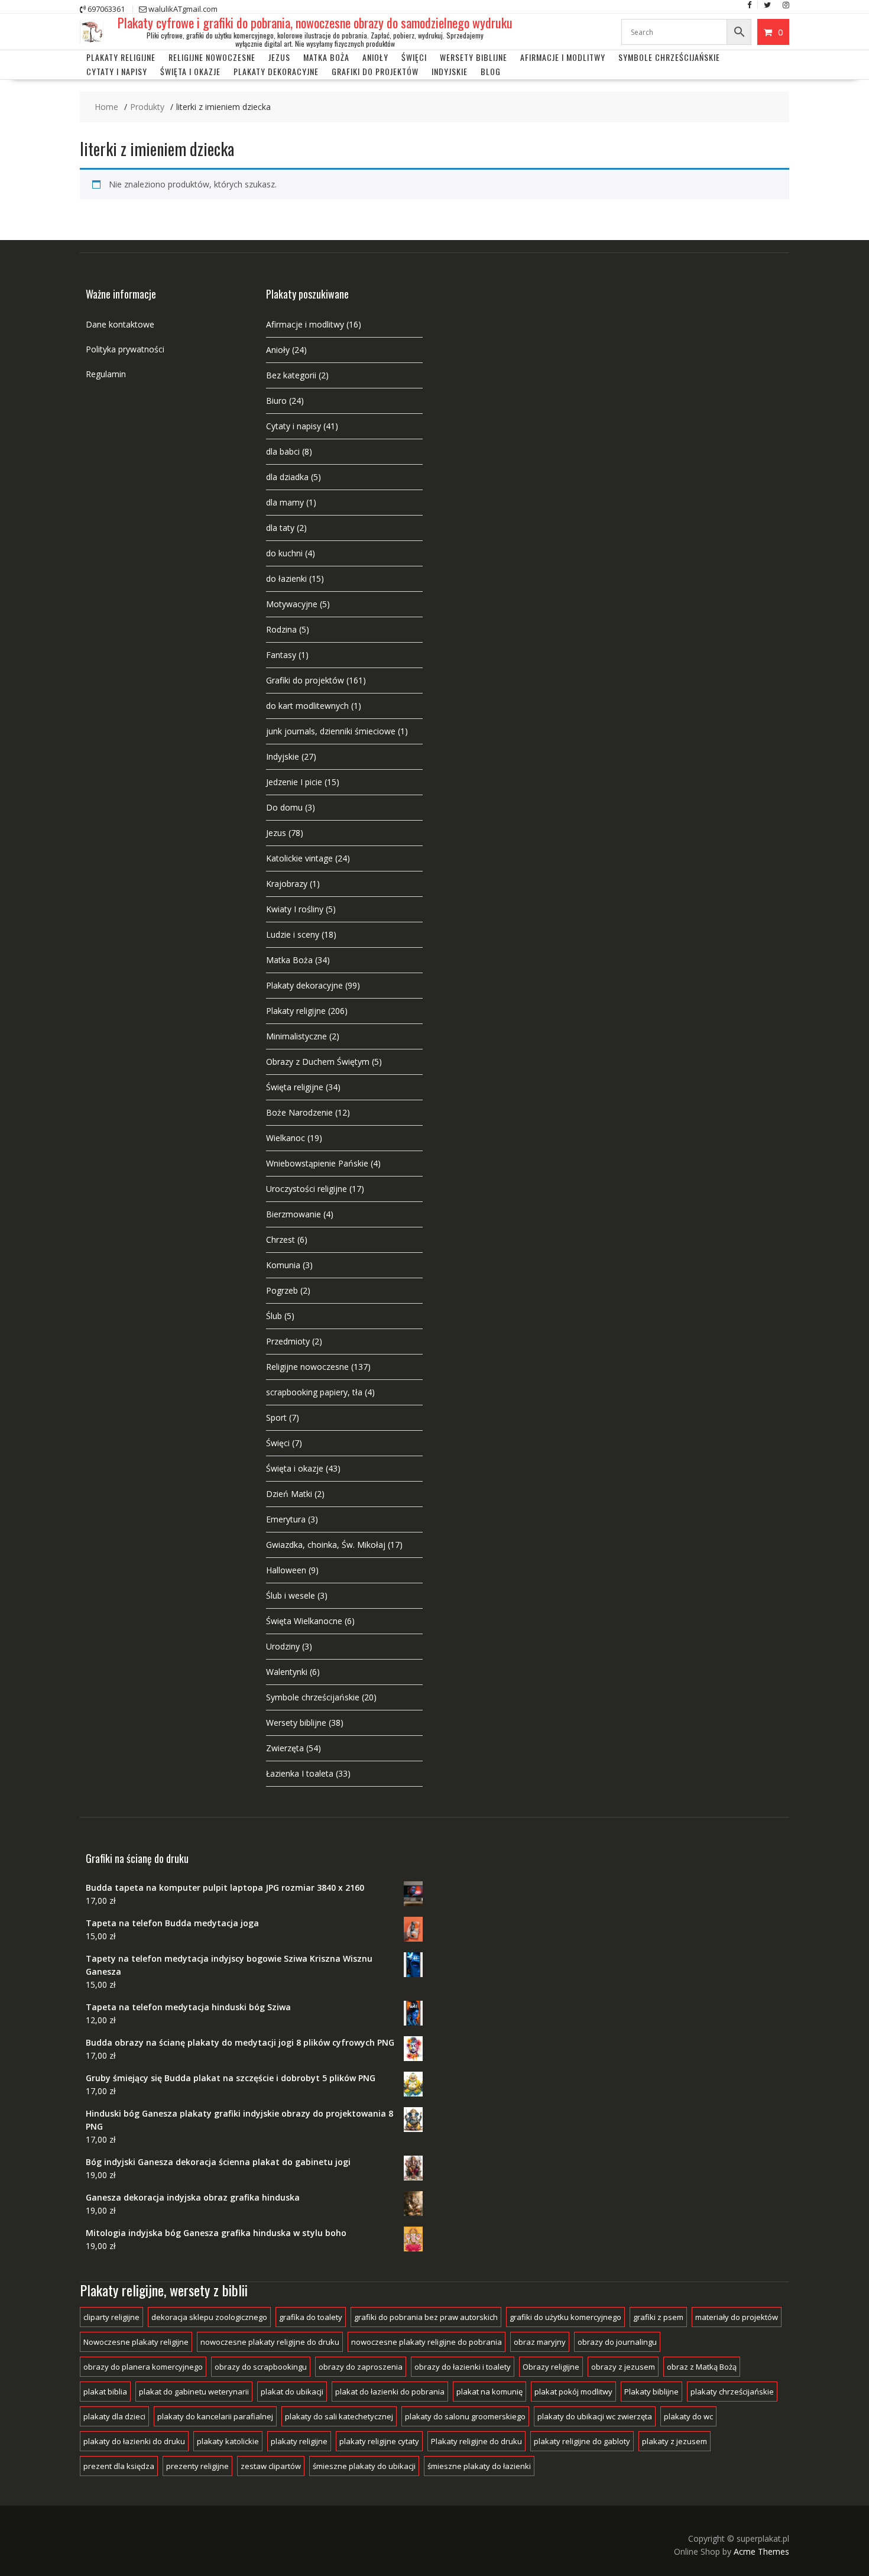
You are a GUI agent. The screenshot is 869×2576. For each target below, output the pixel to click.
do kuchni (284, 553)
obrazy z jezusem (623, 2367)
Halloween (286, 1570)
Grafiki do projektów (375, 71)
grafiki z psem (658, 2317)
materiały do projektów (737, 2317)
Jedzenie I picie (294, 782)
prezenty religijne (197, 2466)
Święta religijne (295, 1087)
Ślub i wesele (291, 1595)
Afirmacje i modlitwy (305, 324)
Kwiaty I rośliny (295, 909)
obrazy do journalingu (617, 2342)
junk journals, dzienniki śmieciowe (331, 731)
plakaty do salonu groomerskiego (465, 2416)
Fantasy (281, 655)
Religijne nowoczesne (212, 57)
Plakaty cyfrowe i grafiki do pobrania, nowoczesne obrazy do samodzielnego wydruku (315, 22)
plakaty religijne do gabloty (582, 2441)
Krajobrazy (287, 884)
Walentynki (287, 1672)
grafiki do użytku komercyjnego (565, 2317)
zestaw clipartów (271, 2466)
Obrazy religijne (551, 2367)
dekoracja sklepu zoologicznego (209, 2317)
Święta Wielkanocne (304, 1621)
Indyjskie (450, 71)
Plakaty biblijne (651, 2392)
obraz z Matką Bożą (702, 2367)
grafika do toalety (311, 2317)
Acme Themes (761, 2551)
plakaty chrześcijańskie (732, 2392)
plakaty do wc (688, 2416)
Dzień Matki (289, 1494)
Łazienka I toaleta (300, 1773)
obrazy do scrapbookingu (261, 2367)
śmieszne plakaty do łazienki (479, 2466)
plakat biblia (105, 2392)
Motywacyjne (292, 604)
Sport (276, 1417)
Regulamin (106, 374)
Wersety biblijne (296, 1723)
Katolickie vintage (299, 858)
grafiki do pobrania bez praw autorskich (426, 2317)
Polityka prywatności (125, 349)
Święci (414, 57)
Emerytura (286, 1519)
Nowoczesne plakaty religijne (136, 2342)
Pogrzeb (282, 1290)
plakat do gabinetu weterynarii (194, 2392)
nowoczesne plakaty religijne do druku (270, 2342)
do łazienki (286, 579)
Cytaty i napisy (117, 71)
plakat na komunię (489, 2392)
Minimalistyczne (296, 1036)
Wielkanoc (286, 1138)
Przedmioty (288, 1341)
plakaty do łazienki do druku (134, 2441)
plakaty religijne (299, 2441)
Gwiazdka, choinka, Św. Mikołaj (326, 1545)
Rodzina (281, 629)
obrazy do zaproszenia (361, 2367)
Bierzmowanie (294, 1214)
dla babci (283, 451)
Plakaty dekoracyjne (276, 71)
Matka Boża (326, 57)
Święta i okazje (190, 71)
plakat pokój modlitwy (573, 2392)
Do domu (284, 807)
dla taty (280, 528)
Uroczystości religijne (307, 1189)
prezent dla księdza (119, 2466)
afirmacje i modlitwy (563, 57)
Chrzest (281, 1240)
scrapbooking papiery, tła (314, 1392)
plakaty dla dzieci (114, 2416)
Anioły (375, 57)
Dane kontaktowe (120, 324)
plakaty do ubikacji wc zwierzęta (595, 2416)
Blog (491, 71)
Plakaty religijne (121, 57)
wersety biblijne (474, 57)
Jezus (279, 57)
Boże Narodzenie (299, 1112)
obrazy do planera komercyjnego (143, 2367)
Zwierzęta (285, 1748)
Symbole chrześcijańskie (669, 57)
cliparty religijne (111, 2317)
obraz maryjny (540, 2342)
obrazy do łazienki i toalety (463, 2367)
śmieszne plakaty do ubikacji (364, 2466)
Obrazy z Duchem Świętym (318, 1062)
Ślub (274, 1316)
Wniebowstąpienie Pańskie (317, 1163)
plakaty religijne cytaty (379, 2441)
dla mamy (285, 502)
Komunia (283, 1265)
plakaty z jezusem (675, 2441)
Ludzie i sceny (293, 934)
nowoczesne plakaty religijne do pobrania (427, 2342)
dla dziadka (287, 477)
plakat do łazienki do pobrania (390, 2392)
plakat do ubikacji (292, 2392)
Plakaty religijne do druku (476, 2441)
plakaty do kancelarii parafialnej (215, 2416)
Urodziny (283, 1646)
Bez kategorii (291, 375)
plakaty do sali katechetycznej (339, 2416)
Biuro (276, 401)
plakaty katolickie (228, 2441)
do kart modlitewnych (307, 706)
